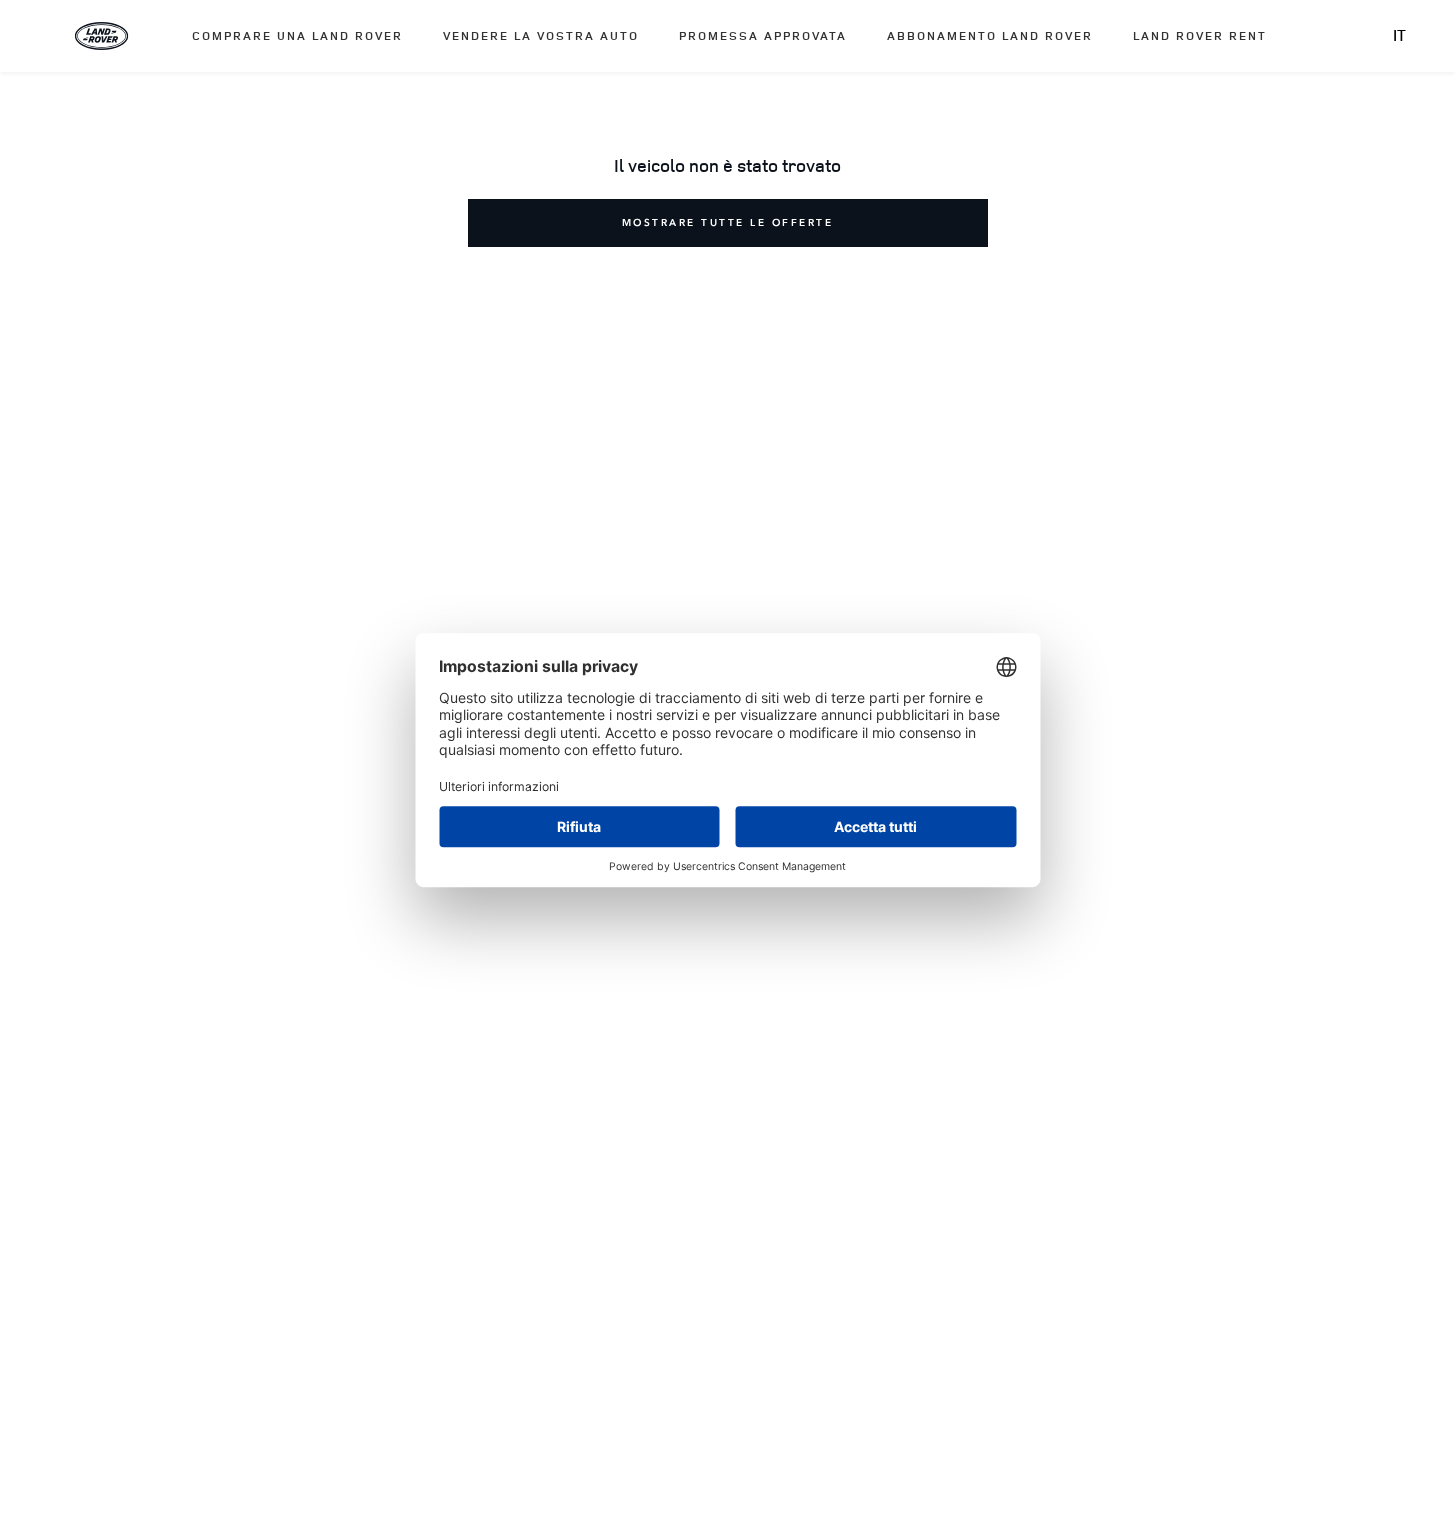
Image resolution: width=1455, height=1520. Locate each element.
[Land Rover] (102, 36)
